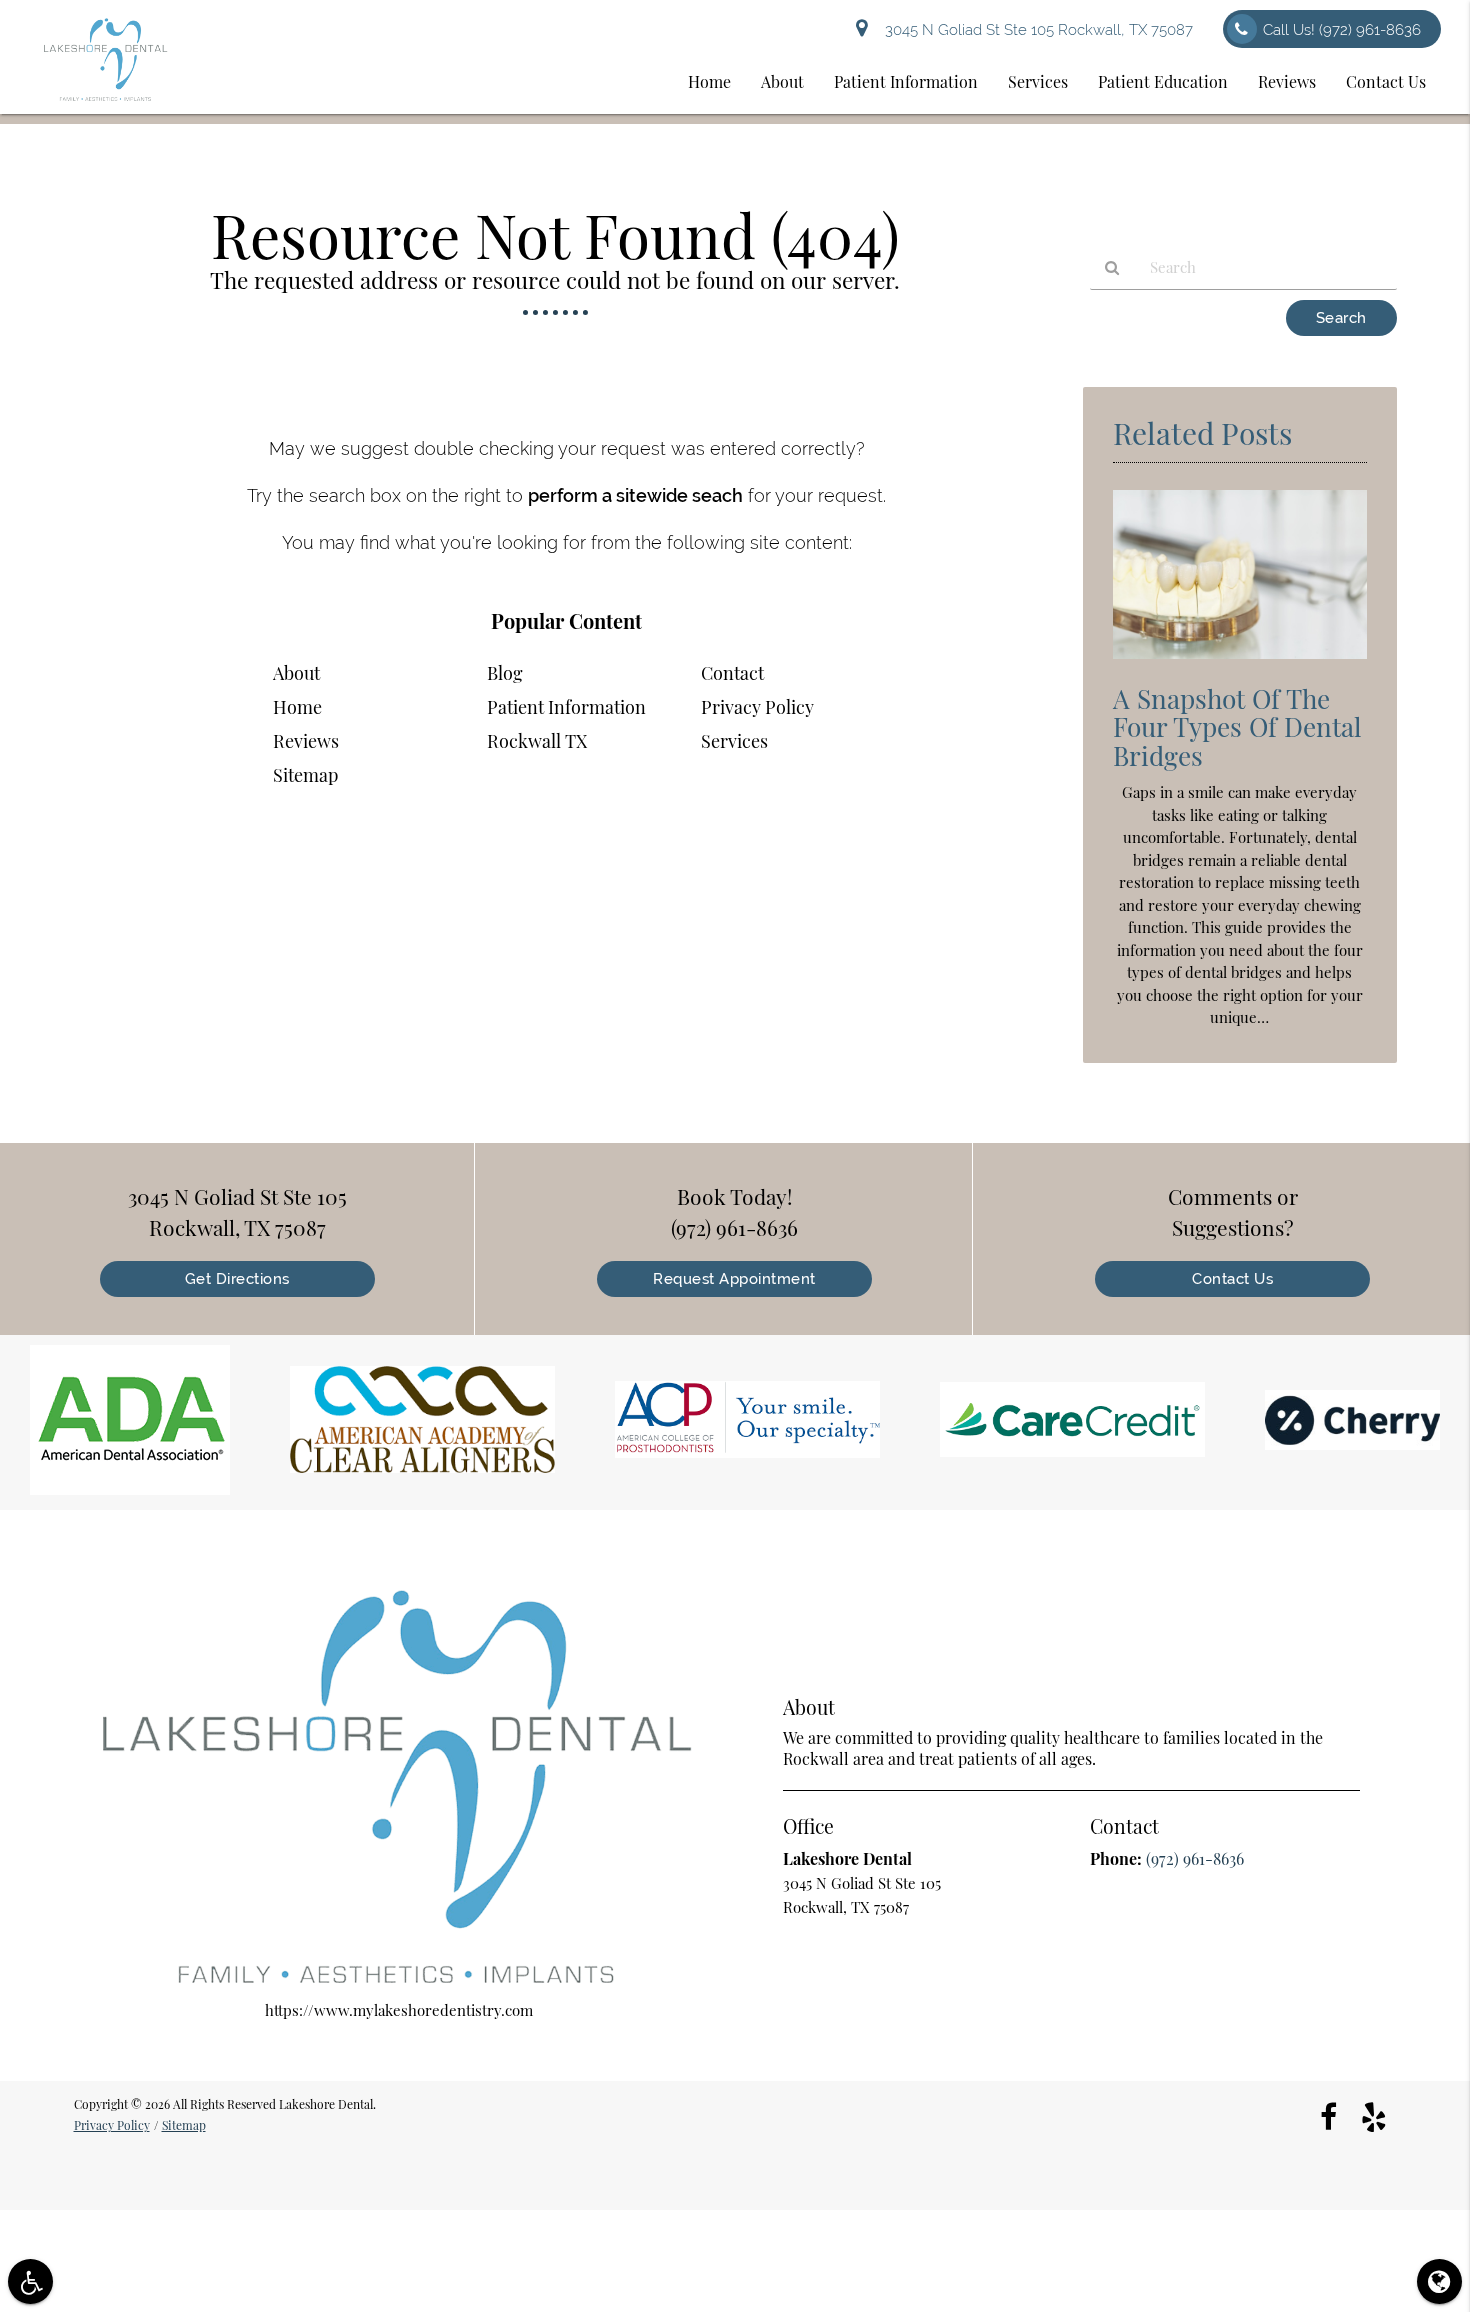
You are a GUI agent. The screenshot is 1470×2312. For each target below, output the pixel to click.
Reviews (1287, 81)
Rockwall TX (537, 741)
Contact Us (1386, 81)
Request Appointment (734, 1279)
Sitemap (305, 775)
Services (1038, 81)
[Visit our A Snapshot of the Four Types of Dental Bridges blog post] (1240, 663)
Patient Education (1163, 81)
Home (709, 81)
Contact (732, 673)
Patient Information (906, 81)
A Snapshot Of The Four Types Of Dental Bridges (1237, 727)
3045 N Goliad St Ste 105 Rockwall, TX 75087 (1035, 30)
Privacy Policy (757, 707)
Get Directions (237, 1279)
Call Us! (1342, 30)
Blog (505, 673)
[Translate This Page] (1439, 2281)
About (782, 81)
